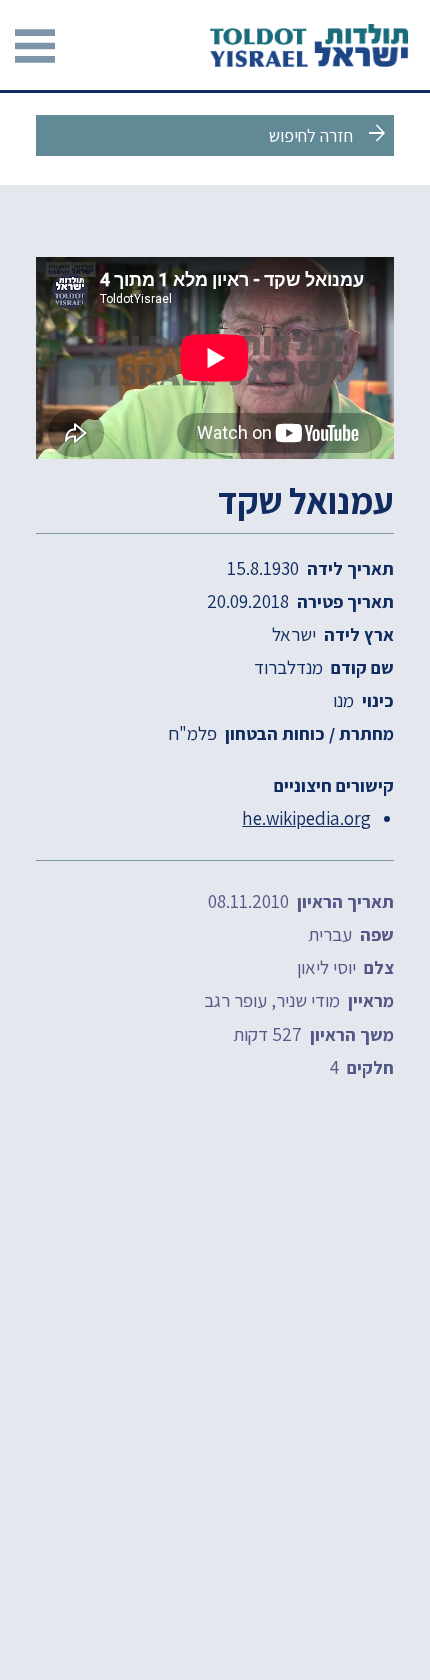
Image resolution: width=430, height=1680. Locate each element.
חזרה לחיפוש (329, 134)
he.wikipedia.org (306, 818)
